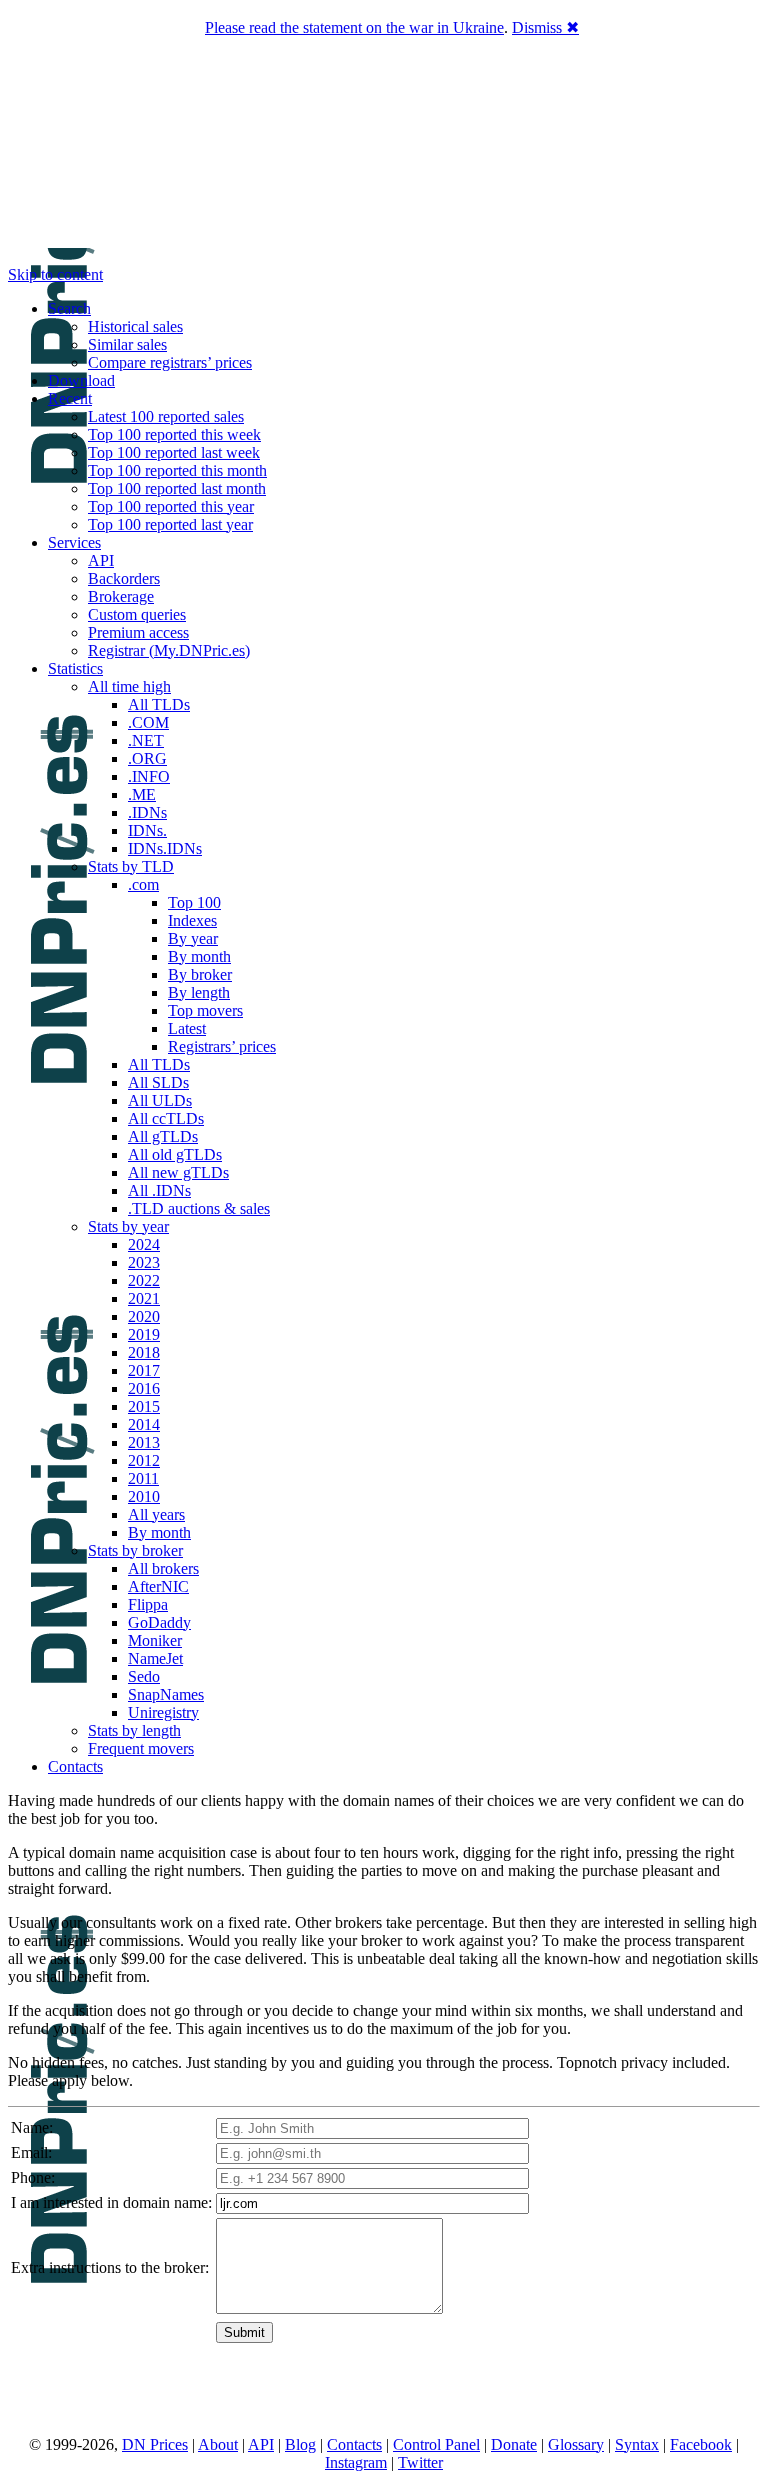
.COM (148, 722)
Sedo (144, 1676)
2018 (144, 1352)
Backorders (124, 578)
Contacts (75, 1766)
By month (199, 956)
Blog (300, 2444)
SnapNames (166, 1694)
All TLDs (159, 704)
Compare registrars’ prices (170, 362)
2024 (144, 1244)
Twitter (420, 2462)
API (101, 560)
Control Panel (436, 2444)
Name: (32, 2127)
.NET (146, 740)
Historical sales (135, 326)
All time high (129, 686)
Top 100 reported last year (170, 524)
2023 (144, 1262)
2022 (144, 1280)
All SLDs (158, 1082)
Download (81, 380)
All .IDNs (159, 1190)
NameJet (155, 1658)
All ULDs (160, 1100)
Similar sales (127, 344)
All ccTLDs (166, 1118)
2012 (144, 1460)
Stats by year (128, 1226)
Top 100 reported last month (177, 488)
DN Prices (155, 2444)
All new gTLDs (178, 1172)
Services (74, 542)
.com (143, 884)
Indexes (192, 920)
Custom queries (137, 614)
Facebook (701, 2444)
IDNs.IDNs (165, 848)
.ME (142, 794)
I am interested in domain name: (111, 2202)
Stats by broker (135, 1550)
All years (156, 1514)
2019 (144, 1334)
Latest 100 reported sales (166, 416)
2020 (144, 1316)
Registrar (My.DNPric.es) (169, 650)
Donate (514, 2444)
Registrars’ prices (222, 1046)
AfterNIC (158, 1586)
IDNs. (147, 830)
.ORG (147, 758)
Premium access (138, 632)
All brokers (163, 1568)
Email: (31, 2152)
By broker (200, 974)
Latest (187, 1028)
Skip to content (55, 274)
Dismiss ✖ (545, 27)
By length (199, 992)
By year (193, 938)
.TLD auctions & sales (199, 1208)
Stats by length (134, 1730)
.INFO (149, 776)
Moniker (155, 1640)
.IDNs (147, 812)
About (218, 2444)
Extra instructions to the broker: (110, 2267)
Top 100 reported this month (177, 470)
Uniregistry (163, 1712)
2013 (144, 1442)
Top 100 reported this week (174, 434)
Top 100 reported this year (171, 506)
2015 (144, 1406)
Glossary (576, 2444)
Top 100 (194, 902)
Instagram (356, 2462)
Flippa (148, 1604)
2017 (144, 1370)
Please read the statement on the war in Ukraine (354, 27)
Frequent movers (141, 1748)
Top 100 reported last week (174, 452)
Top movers (205, 1010)
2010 (144, 1496)
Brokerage (121, 596)
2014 (144, 1424)
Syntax (637, 2444)
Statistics (75, 668)
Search (69, 308)
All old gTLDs (175, 1154)
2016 (144, 1388)
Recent (70, 398)
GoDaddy (159, 1622)
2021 (144, 1298)
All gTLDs (163, 1136)
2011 (143, 1478)
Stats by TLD (131, 866)
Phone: (33, 2177)
